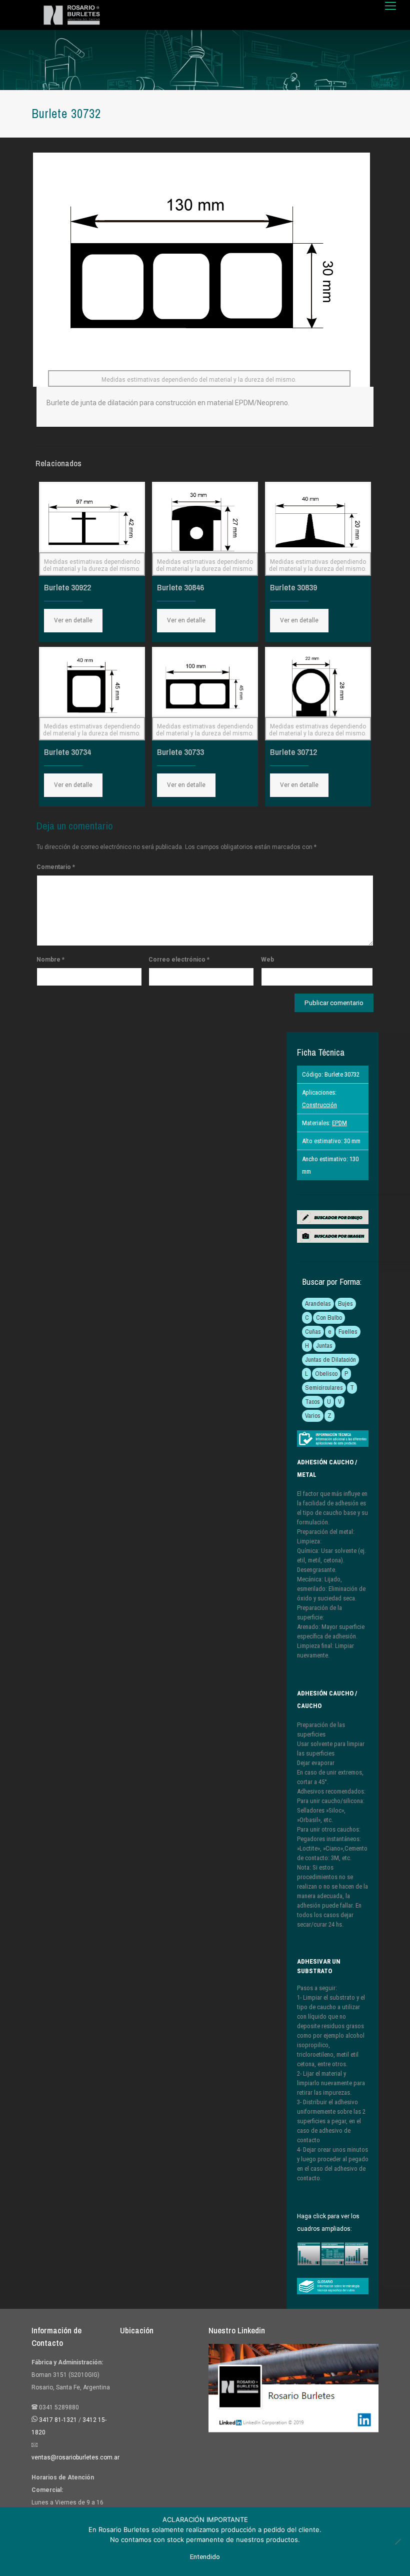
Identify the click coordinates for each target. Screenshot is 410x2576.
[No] (397, 2541)
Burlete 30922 (67, 587)
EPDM (339, 1123)
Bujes (345, 1304)
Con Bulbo (329, 1318)
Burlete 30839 (293, 587)
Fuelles (348, 1332)
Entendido (205, 2557)
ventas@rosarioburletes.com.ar (75, 2457)
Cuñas (313, 1332)
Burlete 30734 (67, 752)
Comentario (56, 867)
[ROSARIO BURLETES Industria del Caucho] (72, 15)
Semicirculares (324, 1388)
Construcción (319, 1105)
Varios (313, 1416)
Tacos (312, 1402)
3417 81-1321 (58, 2420)
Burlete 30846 (180, 587)
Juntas (324, 1346)
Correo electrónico (179, 960)
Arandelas (318, 1304)
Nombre (50, 960)
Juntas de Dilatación (330, 1360)
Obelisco (326, 1374)
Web (267, 960)
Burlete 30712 (293, 752)
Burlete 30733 (180, 752)
